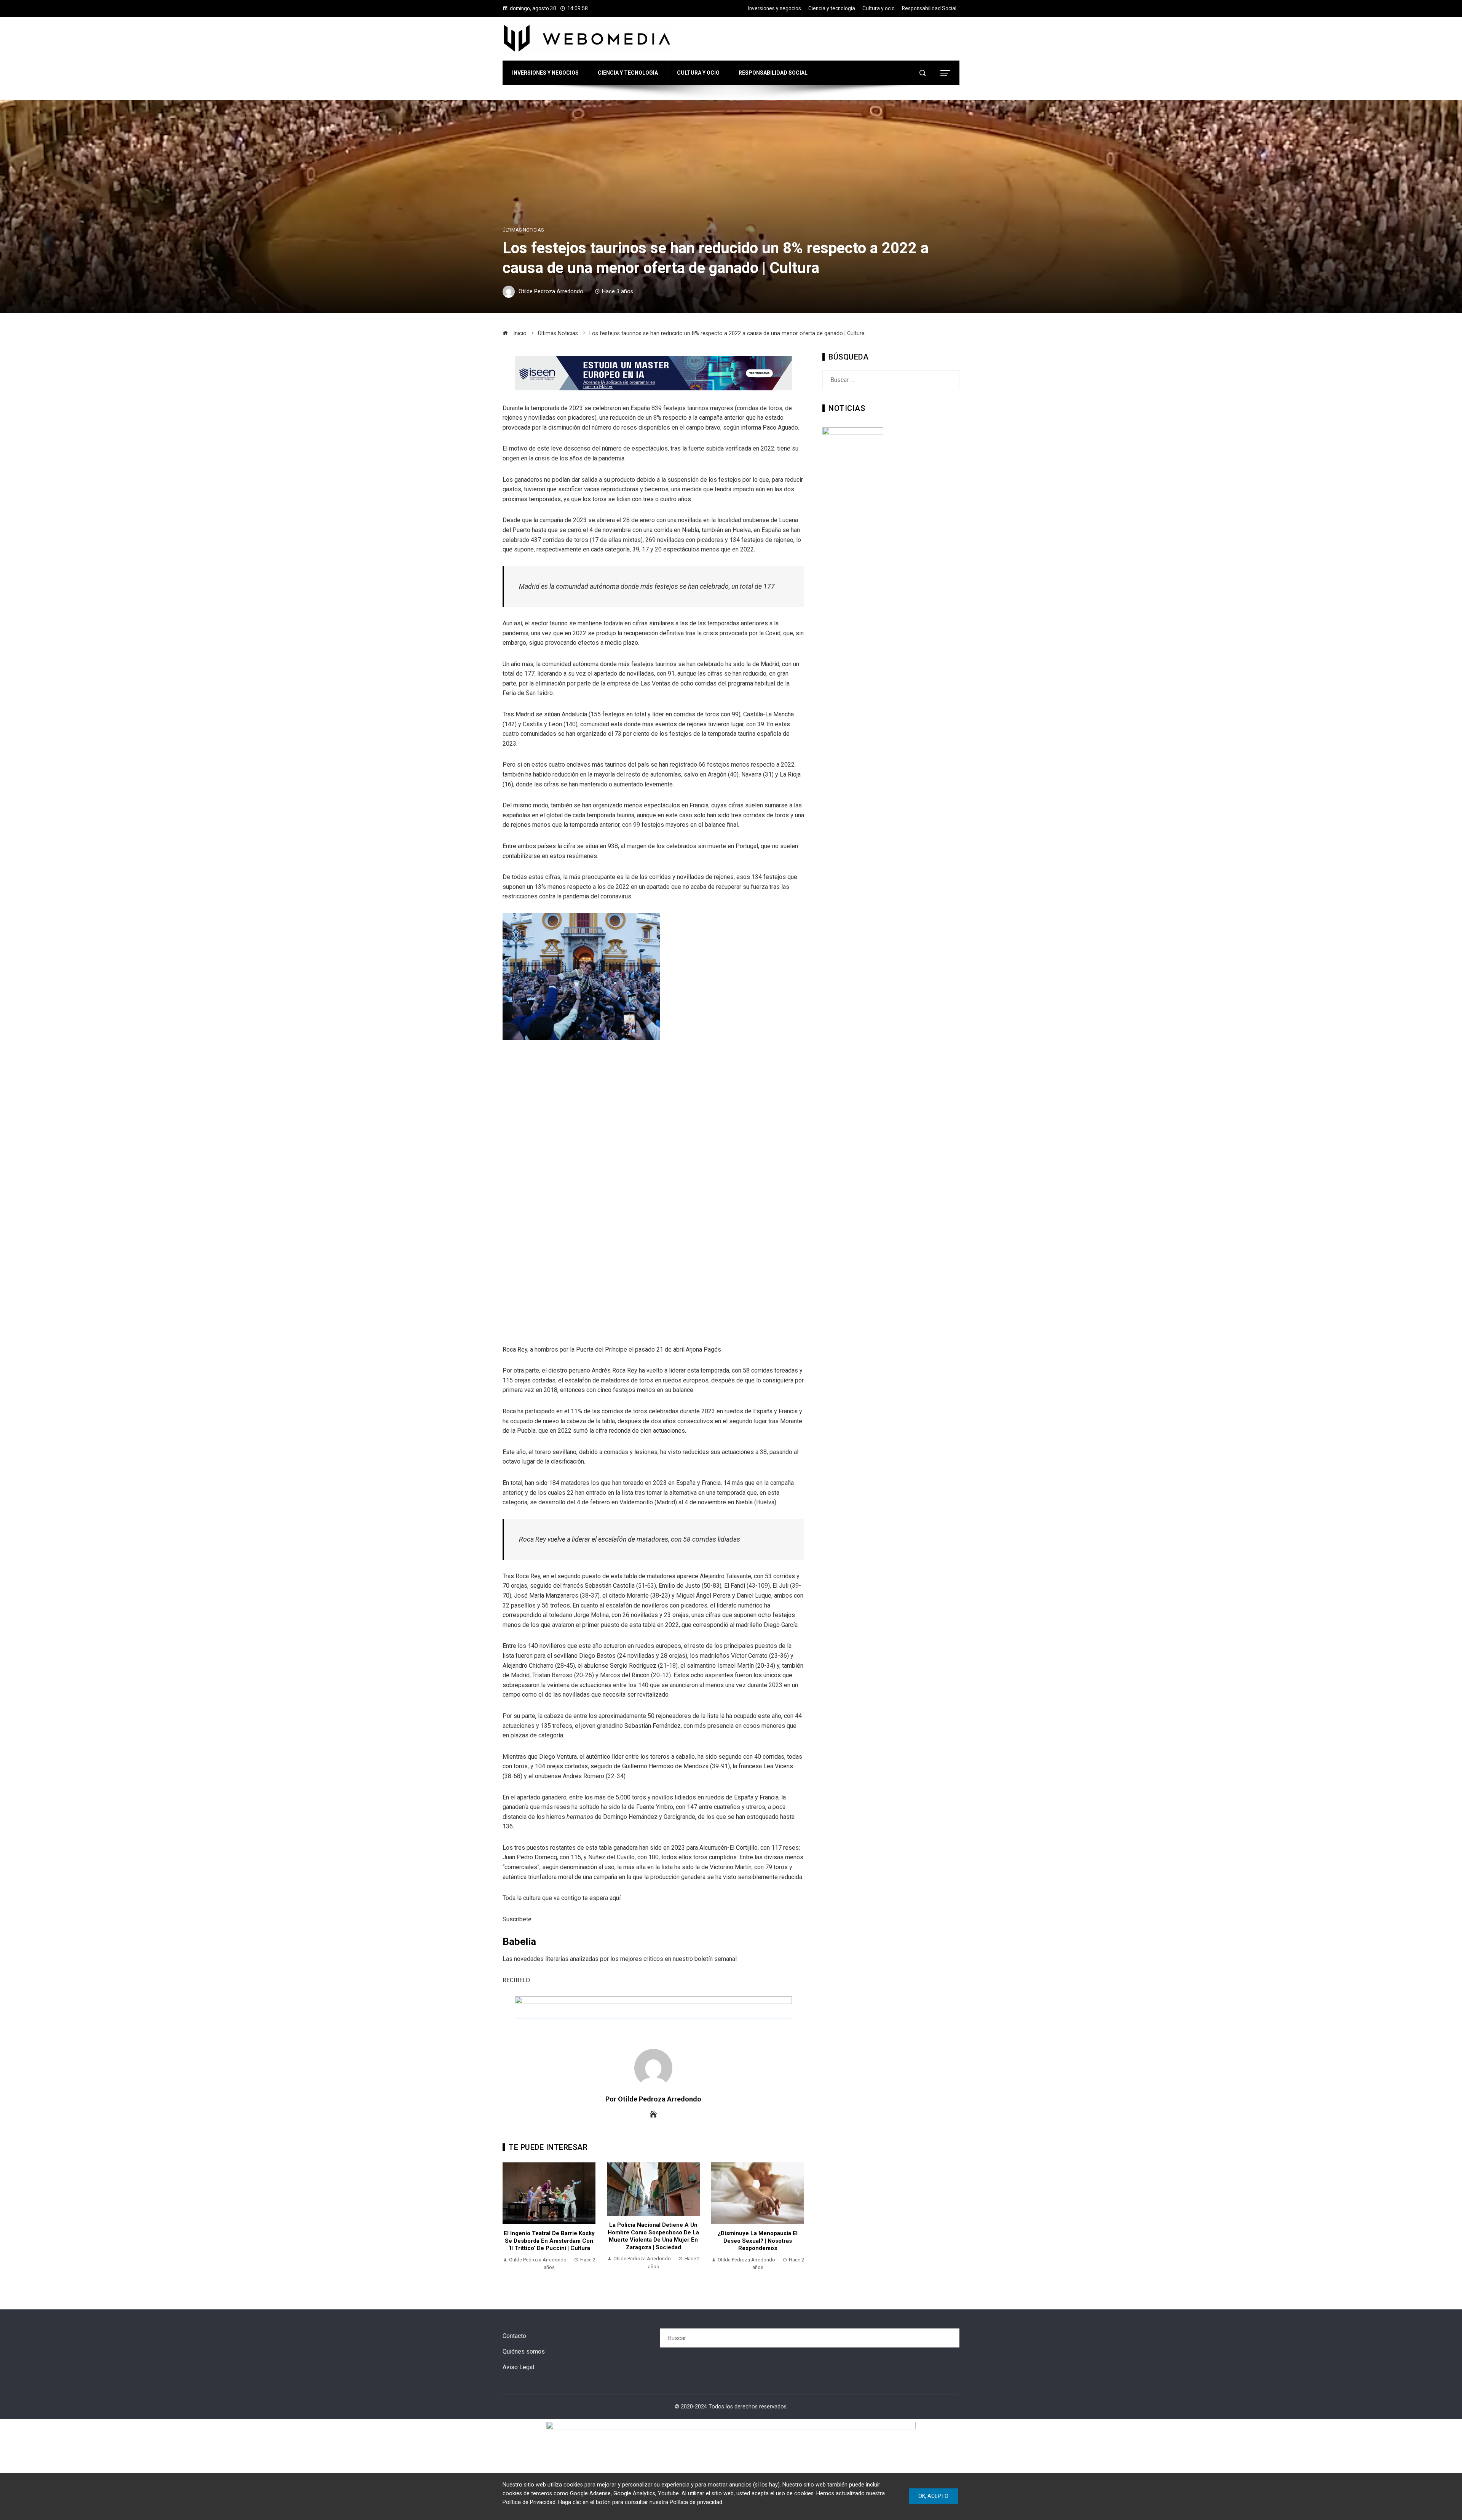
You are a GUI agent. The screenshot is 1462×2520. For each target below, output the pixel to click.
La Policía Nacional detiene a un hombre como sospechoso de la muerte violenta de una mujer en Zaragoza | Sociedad (549, 2236)
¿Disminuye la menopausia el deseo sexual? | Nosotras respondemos (653, 2241)
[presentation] (510, 2221)
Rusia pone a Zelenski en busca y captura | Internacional (758, 2240)
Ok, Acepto (933, 2496)
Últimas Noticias (523, 230)
